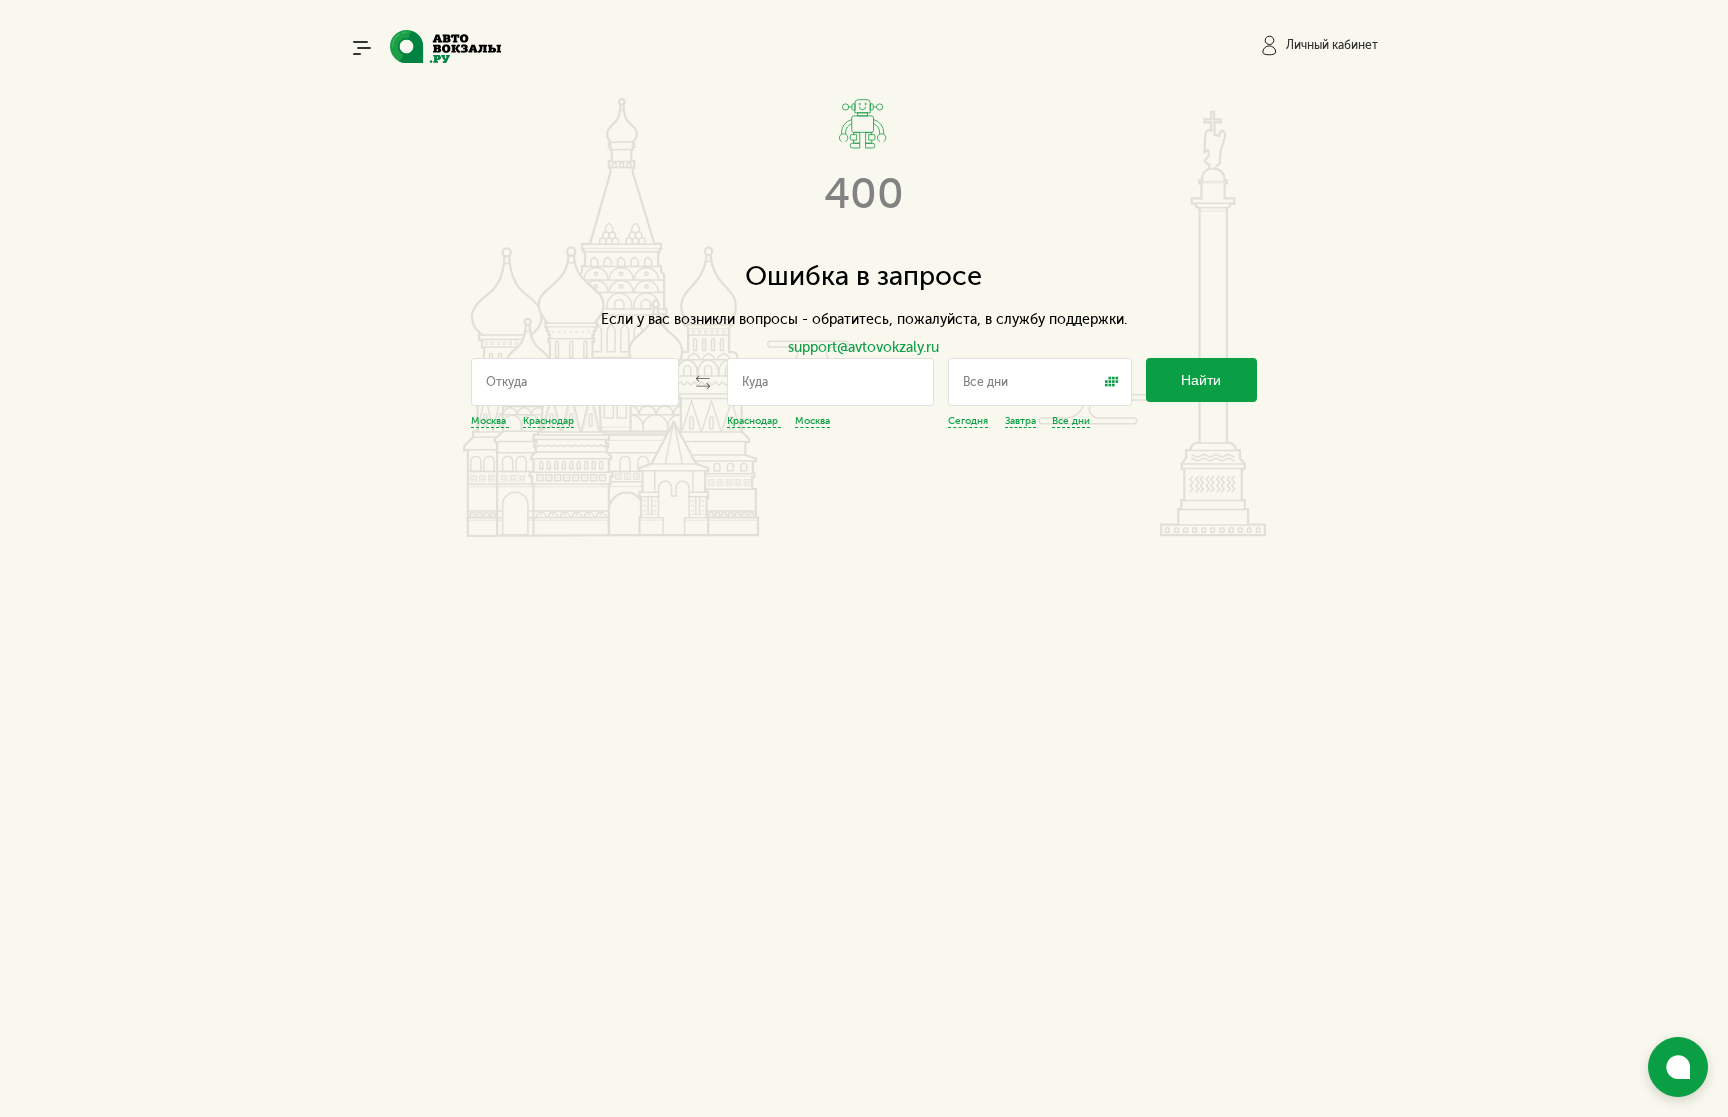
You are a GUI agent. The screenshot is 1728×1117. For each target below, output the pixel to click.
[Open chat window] (1678, 1067)
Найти (1201, 380)
